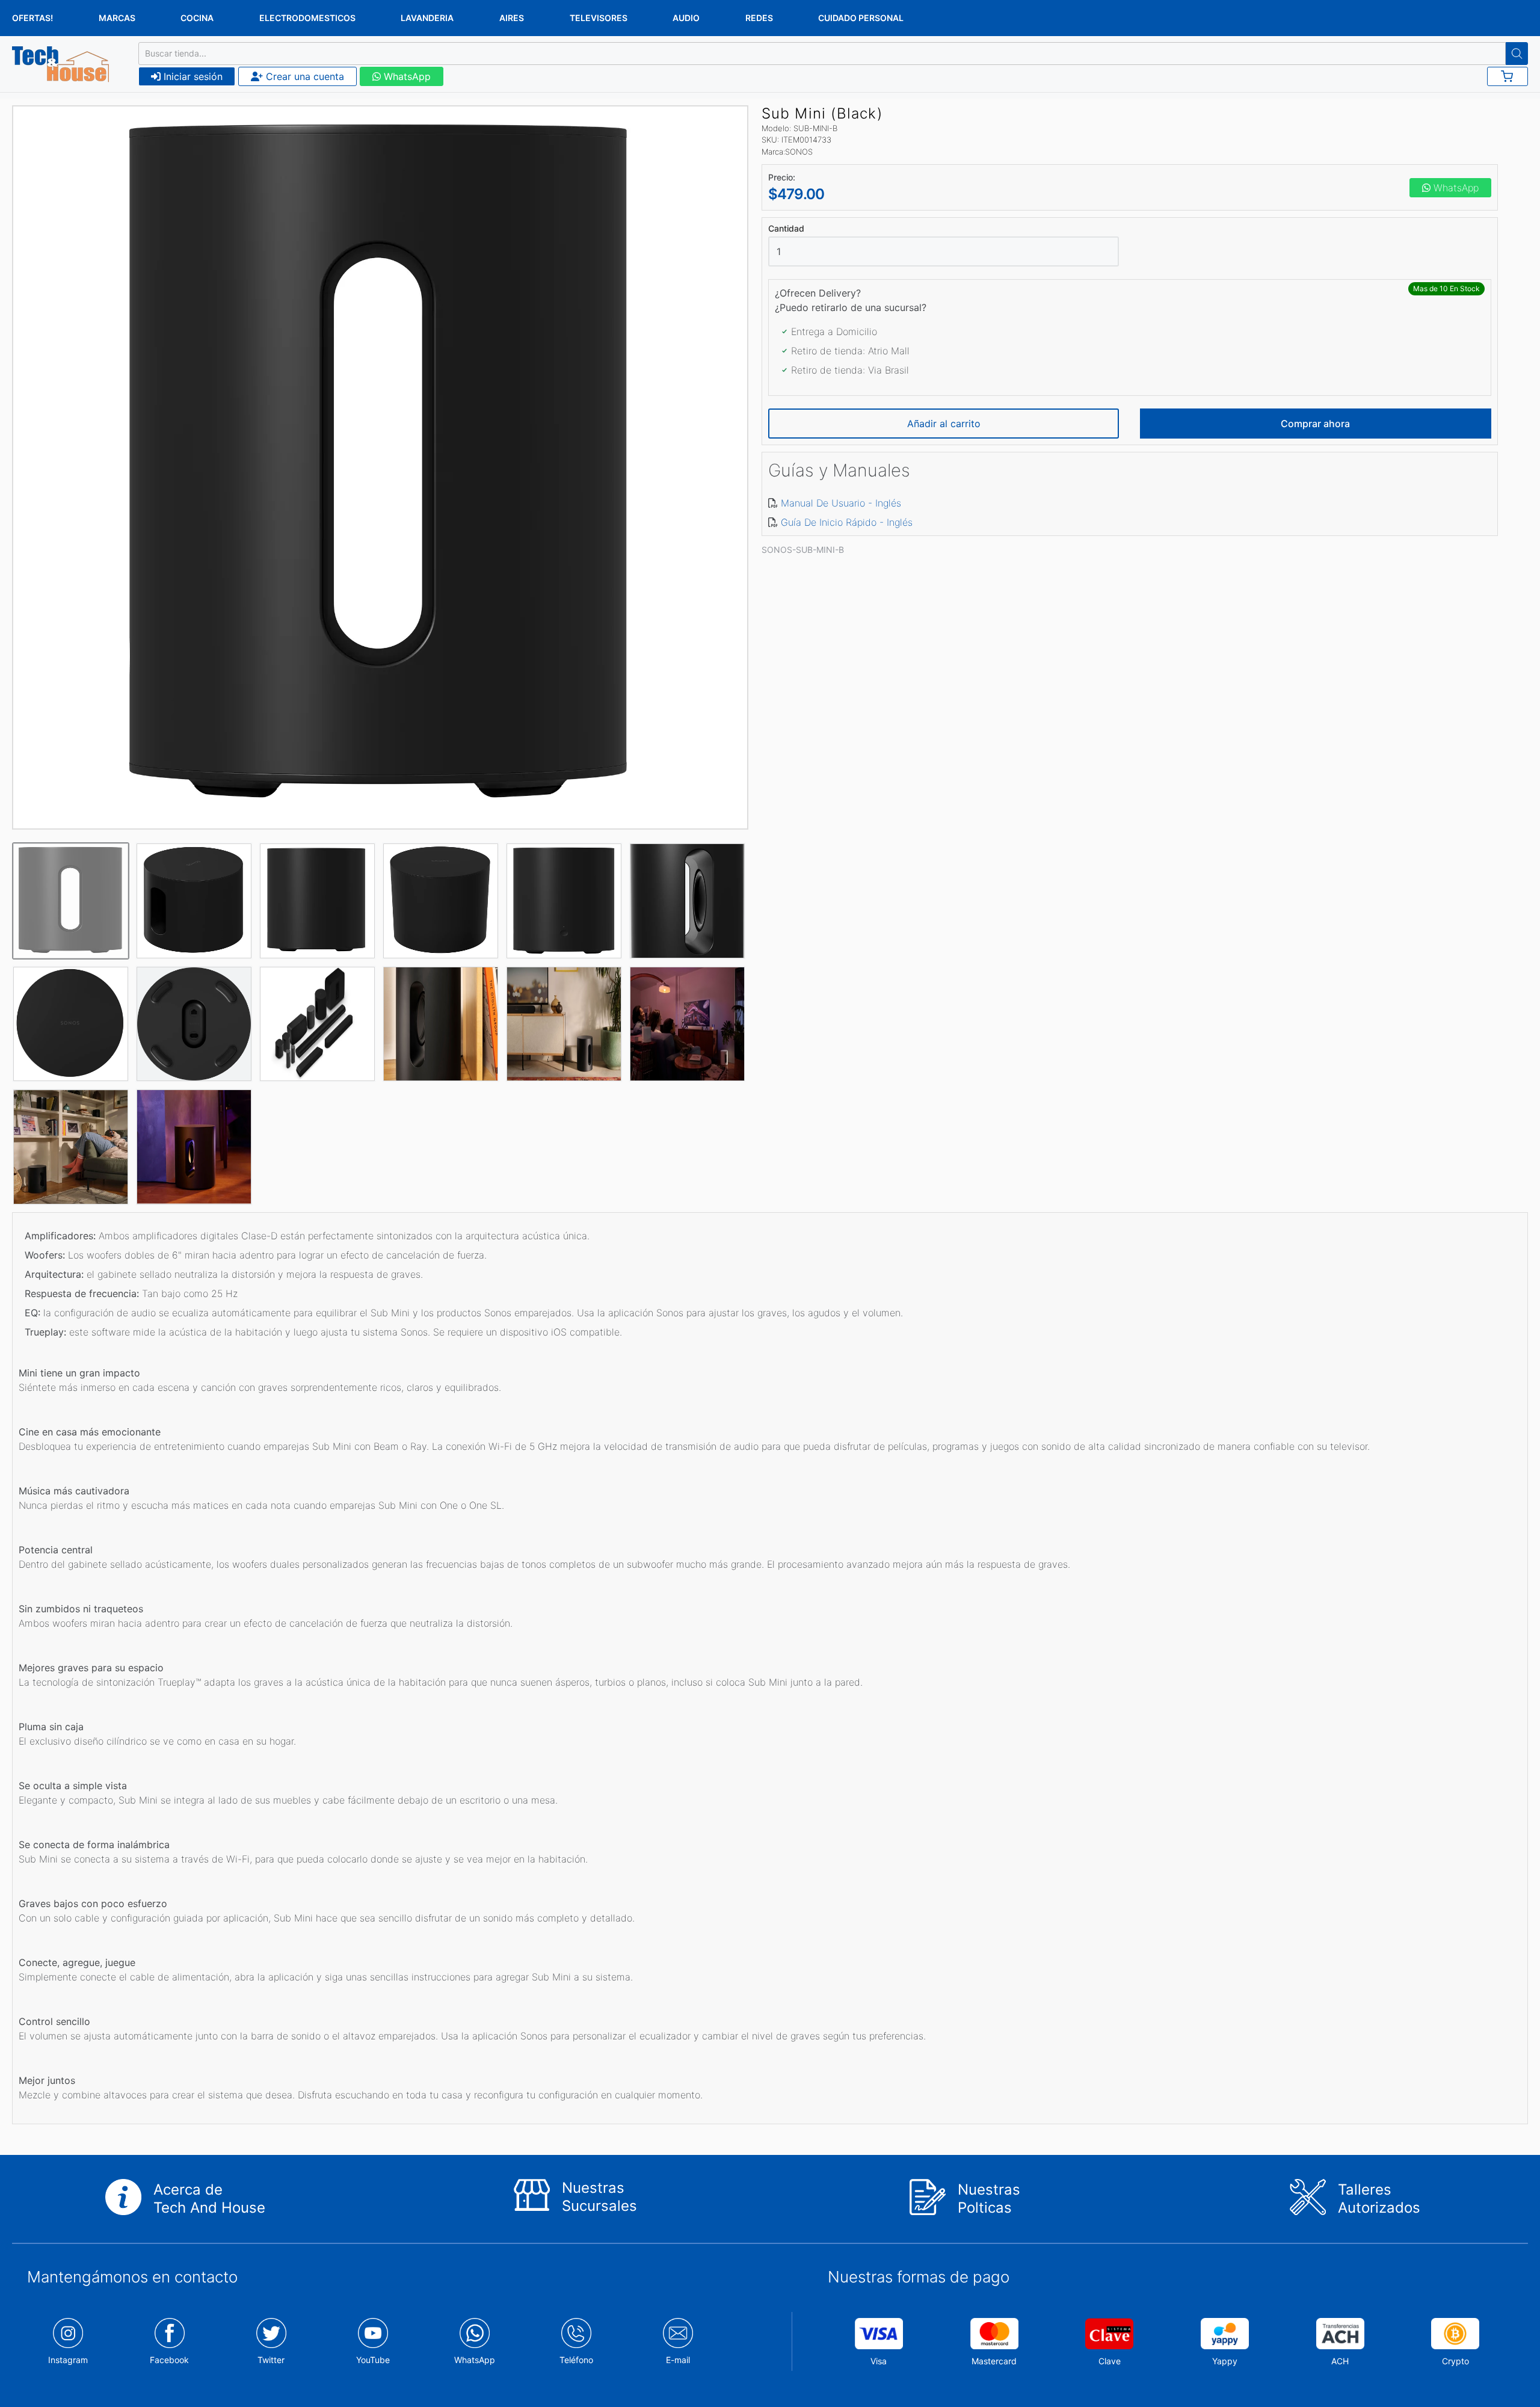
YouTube (373, 2360)
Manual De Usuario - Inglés (841, 503)
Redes (759, 18)
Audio (686, 18)
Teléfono (576, 2360)
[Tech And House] (60, 64)
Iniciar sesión (192, 76)
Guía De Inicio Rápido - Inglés (847, 522)
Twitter (271, 2360)
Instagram (68, 2360)
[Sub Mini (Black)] (380, 467)
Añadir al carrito (944, 424)
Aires (512, 18)
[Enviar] (1517, 54)
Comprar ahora (1315, 424)
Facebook (169, 2360)
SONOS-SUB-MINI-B (803, 550)
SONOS (799, 152)
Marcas (117, 18)
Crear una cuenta (303, 76)
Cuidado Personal (861, 18)
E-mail (678, 2360)
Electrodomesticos (307, 18)
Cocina (197, 18)
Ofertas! (32, 18)
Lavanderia (427, 18)
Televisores (599, 18)
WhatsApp (406, 76)
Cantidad (786, 229)
